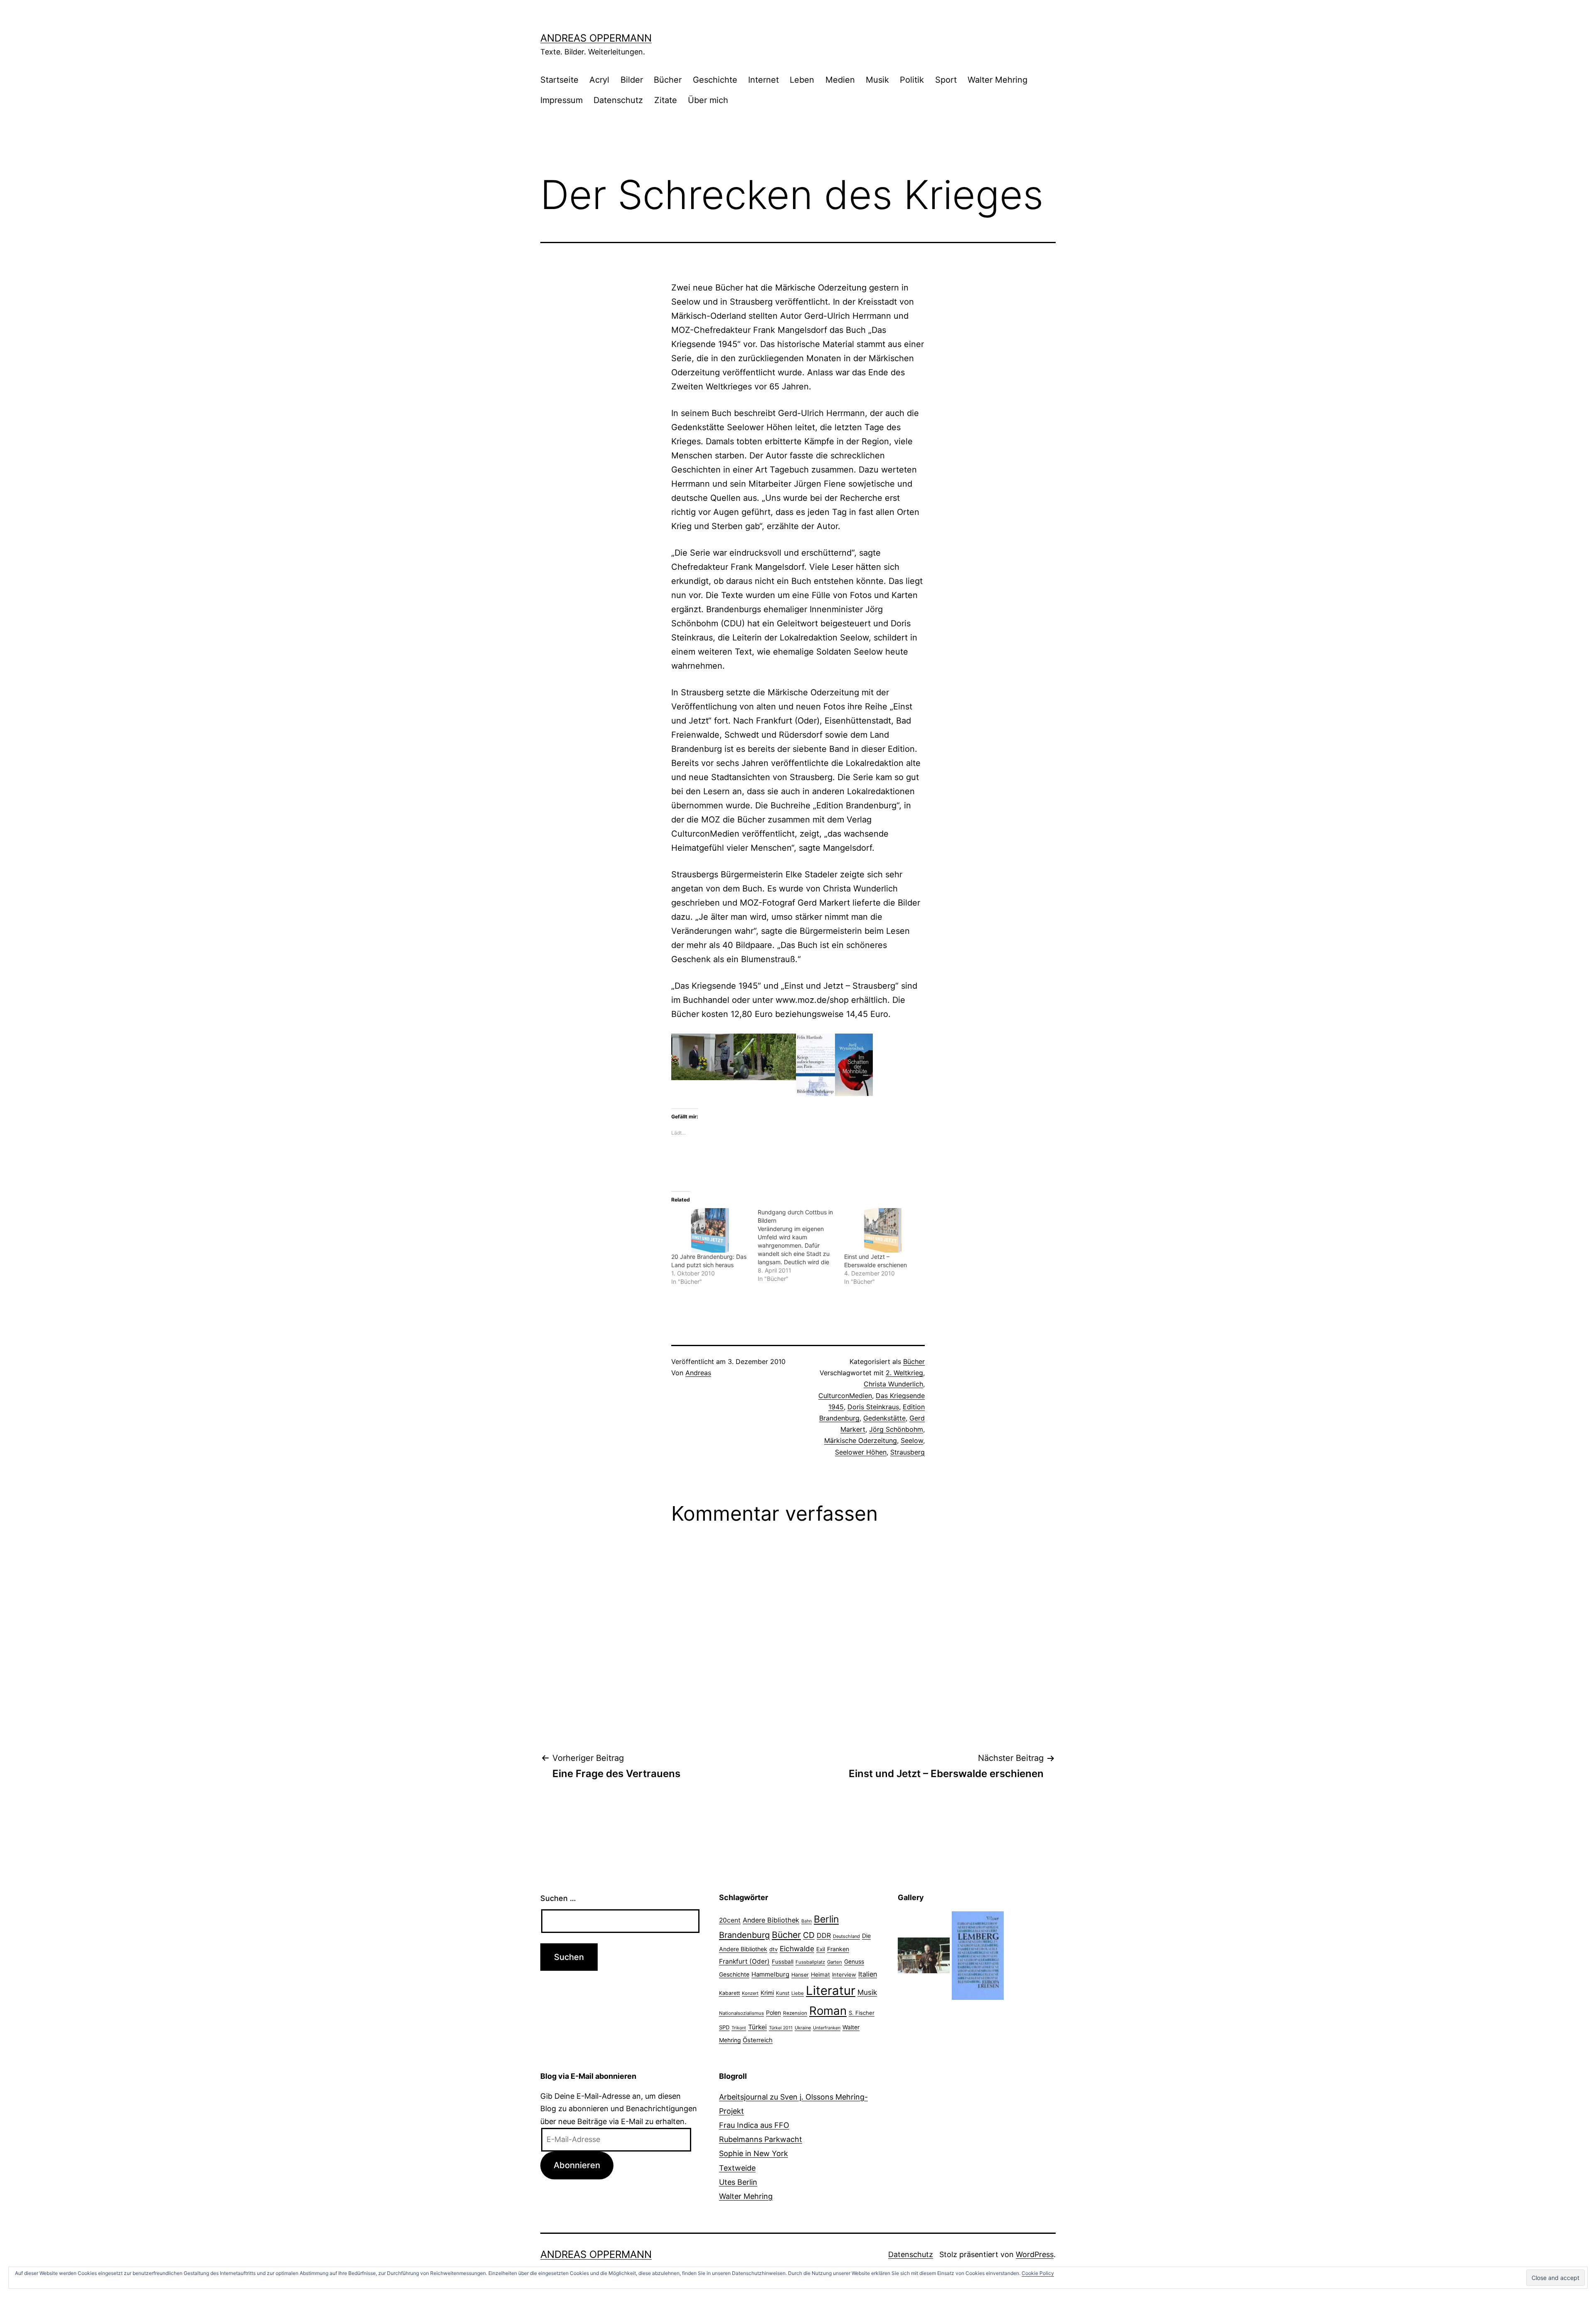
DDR (824, 1935)
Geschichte (715, 80)
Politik (912, 80)
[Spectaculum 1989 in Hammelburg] (924, 1955)
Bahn (807, 1921)
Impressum (562, 100)
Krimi (767, 1993)
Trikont (739, 2028)
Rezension (795, 2013)
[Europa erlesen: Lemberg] (978, 1955)
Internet (764, 80)
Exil (821, 1949)
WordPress (1035, 2254)
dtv (773, 1949)
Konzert (750, 1993)
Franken (838, 1949)
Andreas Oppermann (596, 38)
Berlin (826, 1919)
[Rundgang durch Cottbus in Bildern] (801, 1246)
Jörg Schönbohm (896, 1429)
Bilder (632, 80)
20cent (730, 1920)
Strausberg (908, 1452)
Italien (868, 1974)
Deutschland (846, 1936)
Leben (802, 80)
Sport (946, 80)
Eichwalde (797, 1949)
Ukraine (803, 2028)
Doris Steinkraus (873, 1407)
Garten (835, 1962)
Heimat (820, 1974)
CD (809, 1935)
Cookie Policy (1038, 2273)
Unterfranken (827, 2028)
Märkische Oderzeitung (861, 1440)
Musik (877, 80)
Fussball (783, 1962)
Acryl (599, 80)
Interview (844, 1974)
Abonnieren (577, 2165)
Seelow (912, 1440)
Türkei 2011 (781, 2028)
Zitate (666, 100)
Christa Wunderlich (893, 1384)
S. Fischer (862, 2013)
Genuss (854, 1962)
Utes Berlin (738, 2182)
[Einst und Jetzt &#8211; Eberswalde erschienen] (883, 1230)
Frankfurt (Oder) (744, 1961)
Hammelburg (770, 1974)
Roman (828, 2011)
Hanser (800, 1975)
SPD (724, 2027)
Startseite (559, 80)
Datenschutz (618, 100)
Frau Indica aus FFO (754, 2125)
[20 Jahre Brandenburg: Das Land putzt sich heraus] (710, 1230)
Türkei (757, 2027)
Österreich (758, 2040)
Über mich (708, 100)
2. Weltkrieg (904, 1373)
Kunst (783, 1993)
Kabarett (729, 1993)
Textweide (737, 2168)
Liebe (798, 1993)
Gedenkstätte (884, 1418)
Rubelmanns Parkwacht (761, 2139)
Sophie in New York (754, 2153)
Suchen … (558, 1898)
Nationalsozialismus (741, 2013)
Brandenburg (744, 1935)
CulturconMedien (845, 1396)
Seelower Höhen (861, 1452)
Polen (773, 2013)
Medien (840, 80)
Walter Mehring (997, 80)
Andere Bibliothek (771, 1920)
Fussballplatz (810, 1962)
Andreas (698, 1373)
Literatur (831, 1990)
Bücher (668, 80)
